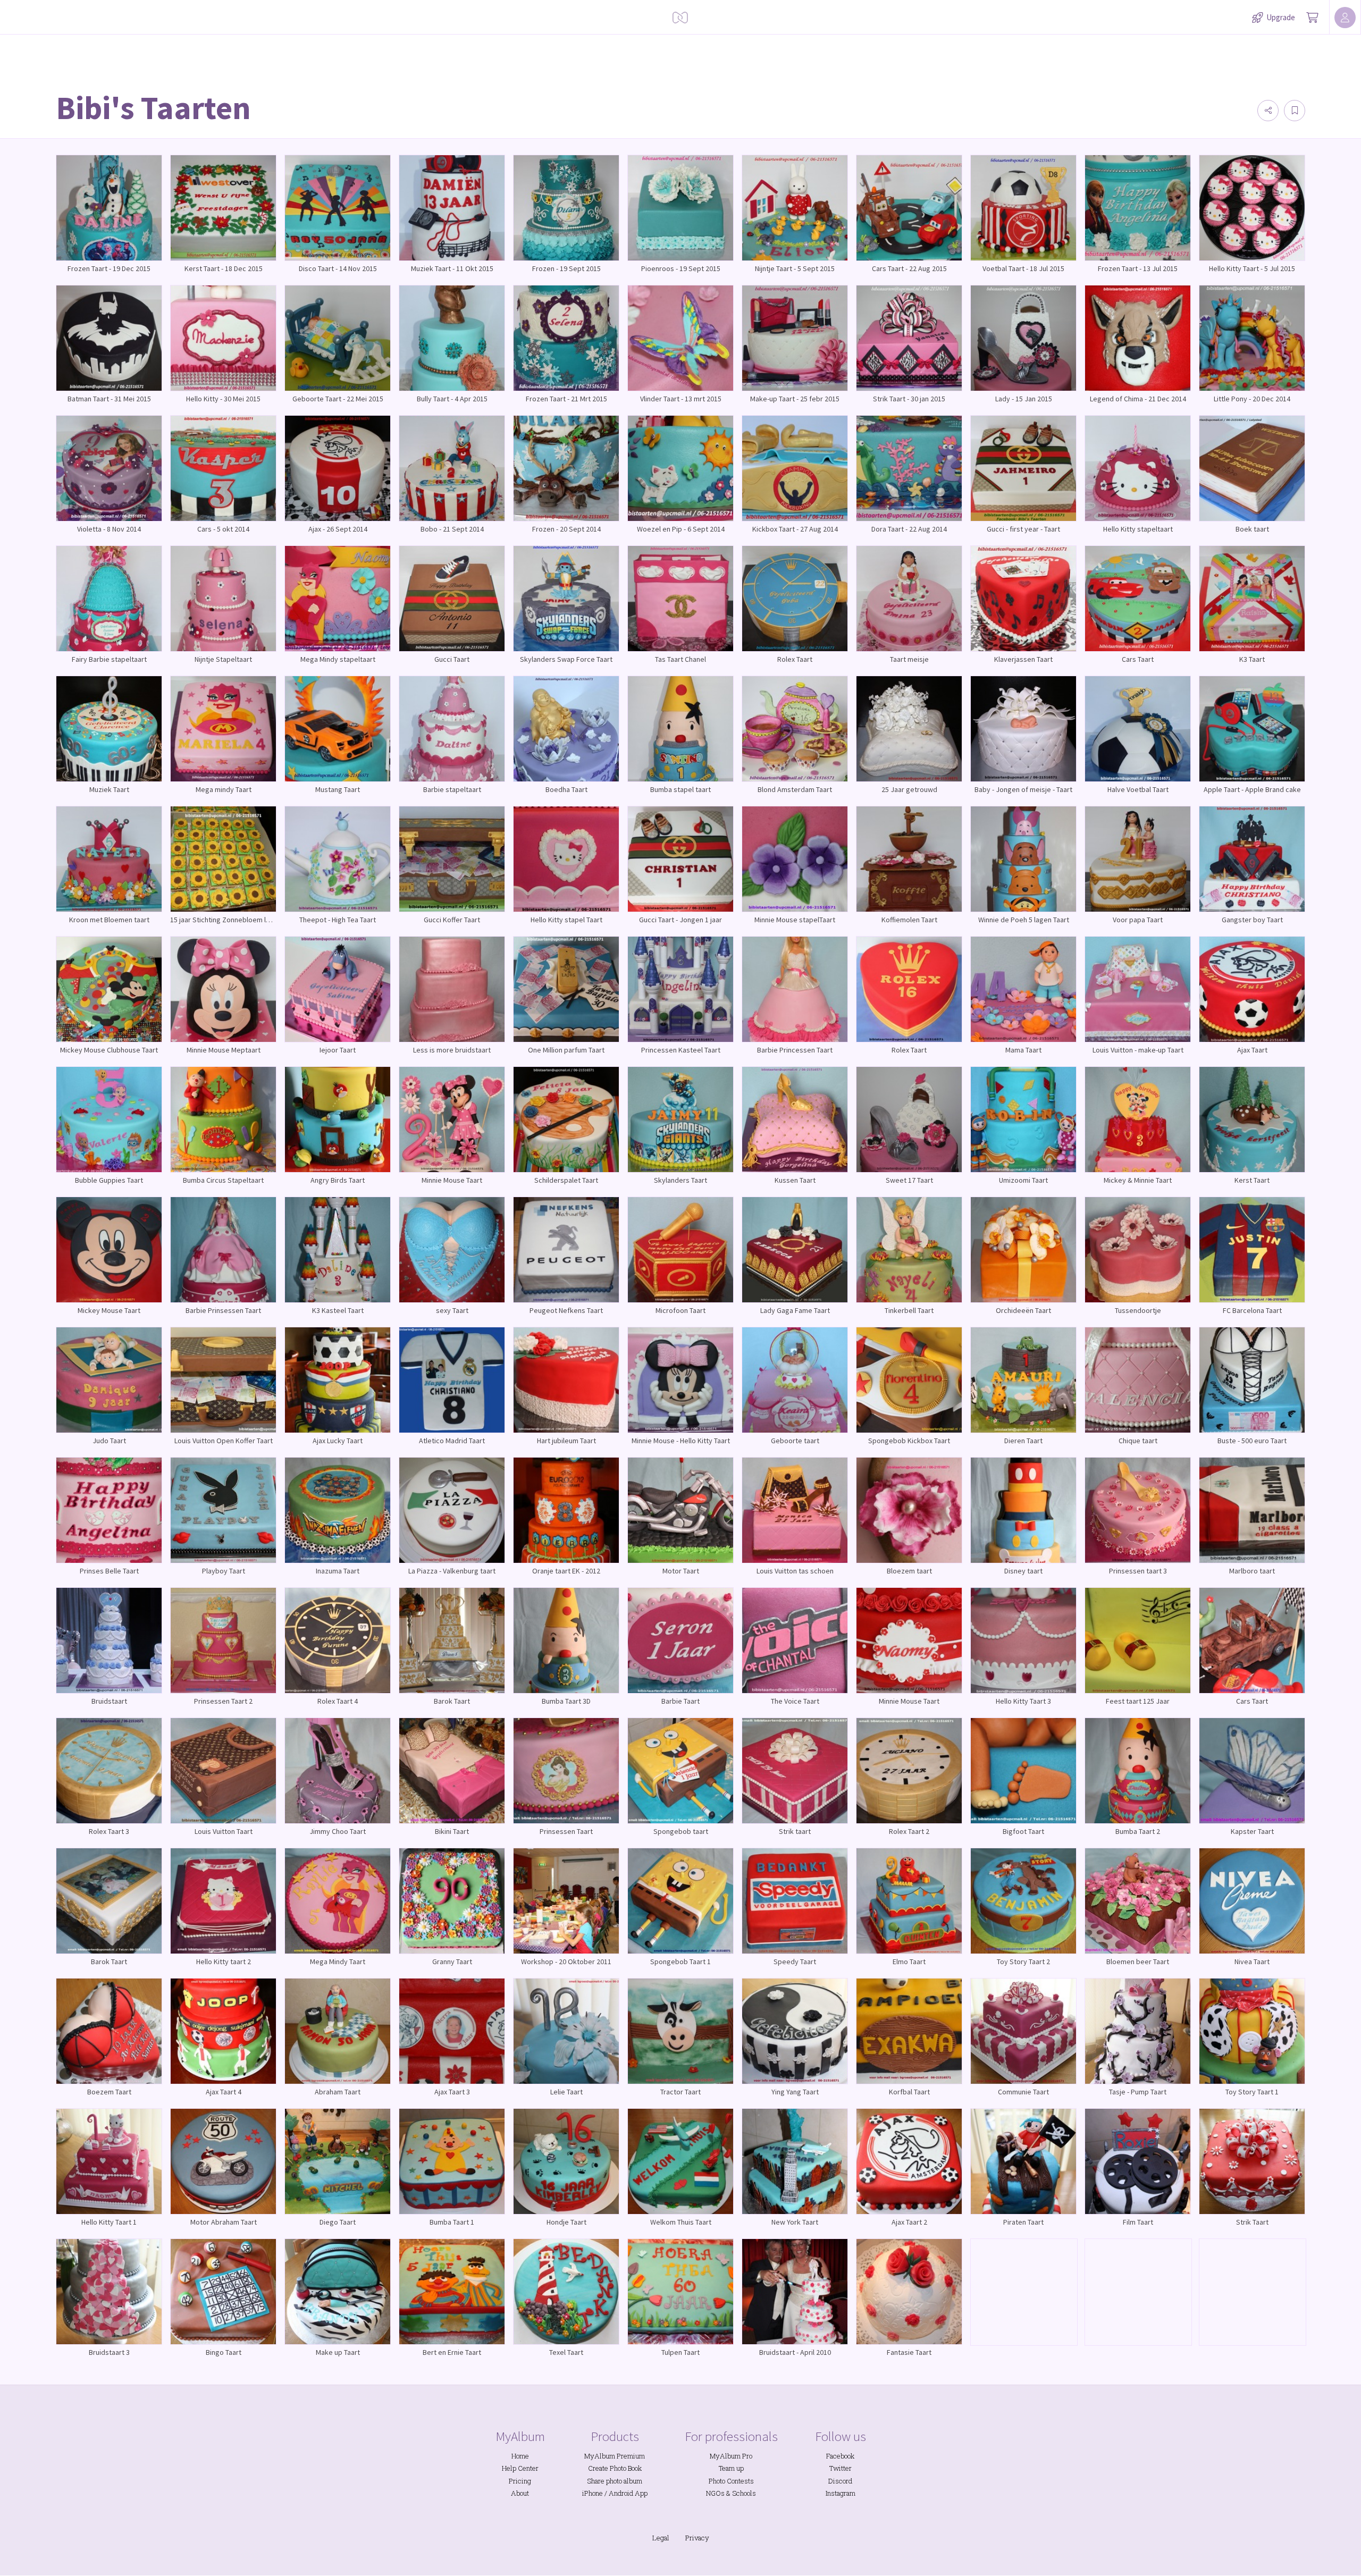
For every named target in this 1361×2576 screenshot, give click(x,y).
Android (621, 2493)
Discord (840, 2481)
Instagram (841, 2493)
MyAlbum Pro (731, 2456)
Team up (731, 2468)
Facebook (840, 2456)
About (520, 2493)
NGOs (715, 2493)
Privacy (697, 2538)
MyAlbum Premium (615, 2456)
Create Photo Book (615, 2468)
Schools (744, 2493)
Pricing (520, 2481)
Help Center (520, 2468)
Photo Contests (731, 2481)
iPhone (593, 2493)
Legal (661, 2538)
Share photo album (615, 2481)
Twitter (841, 2468)
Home (520, 2456)
